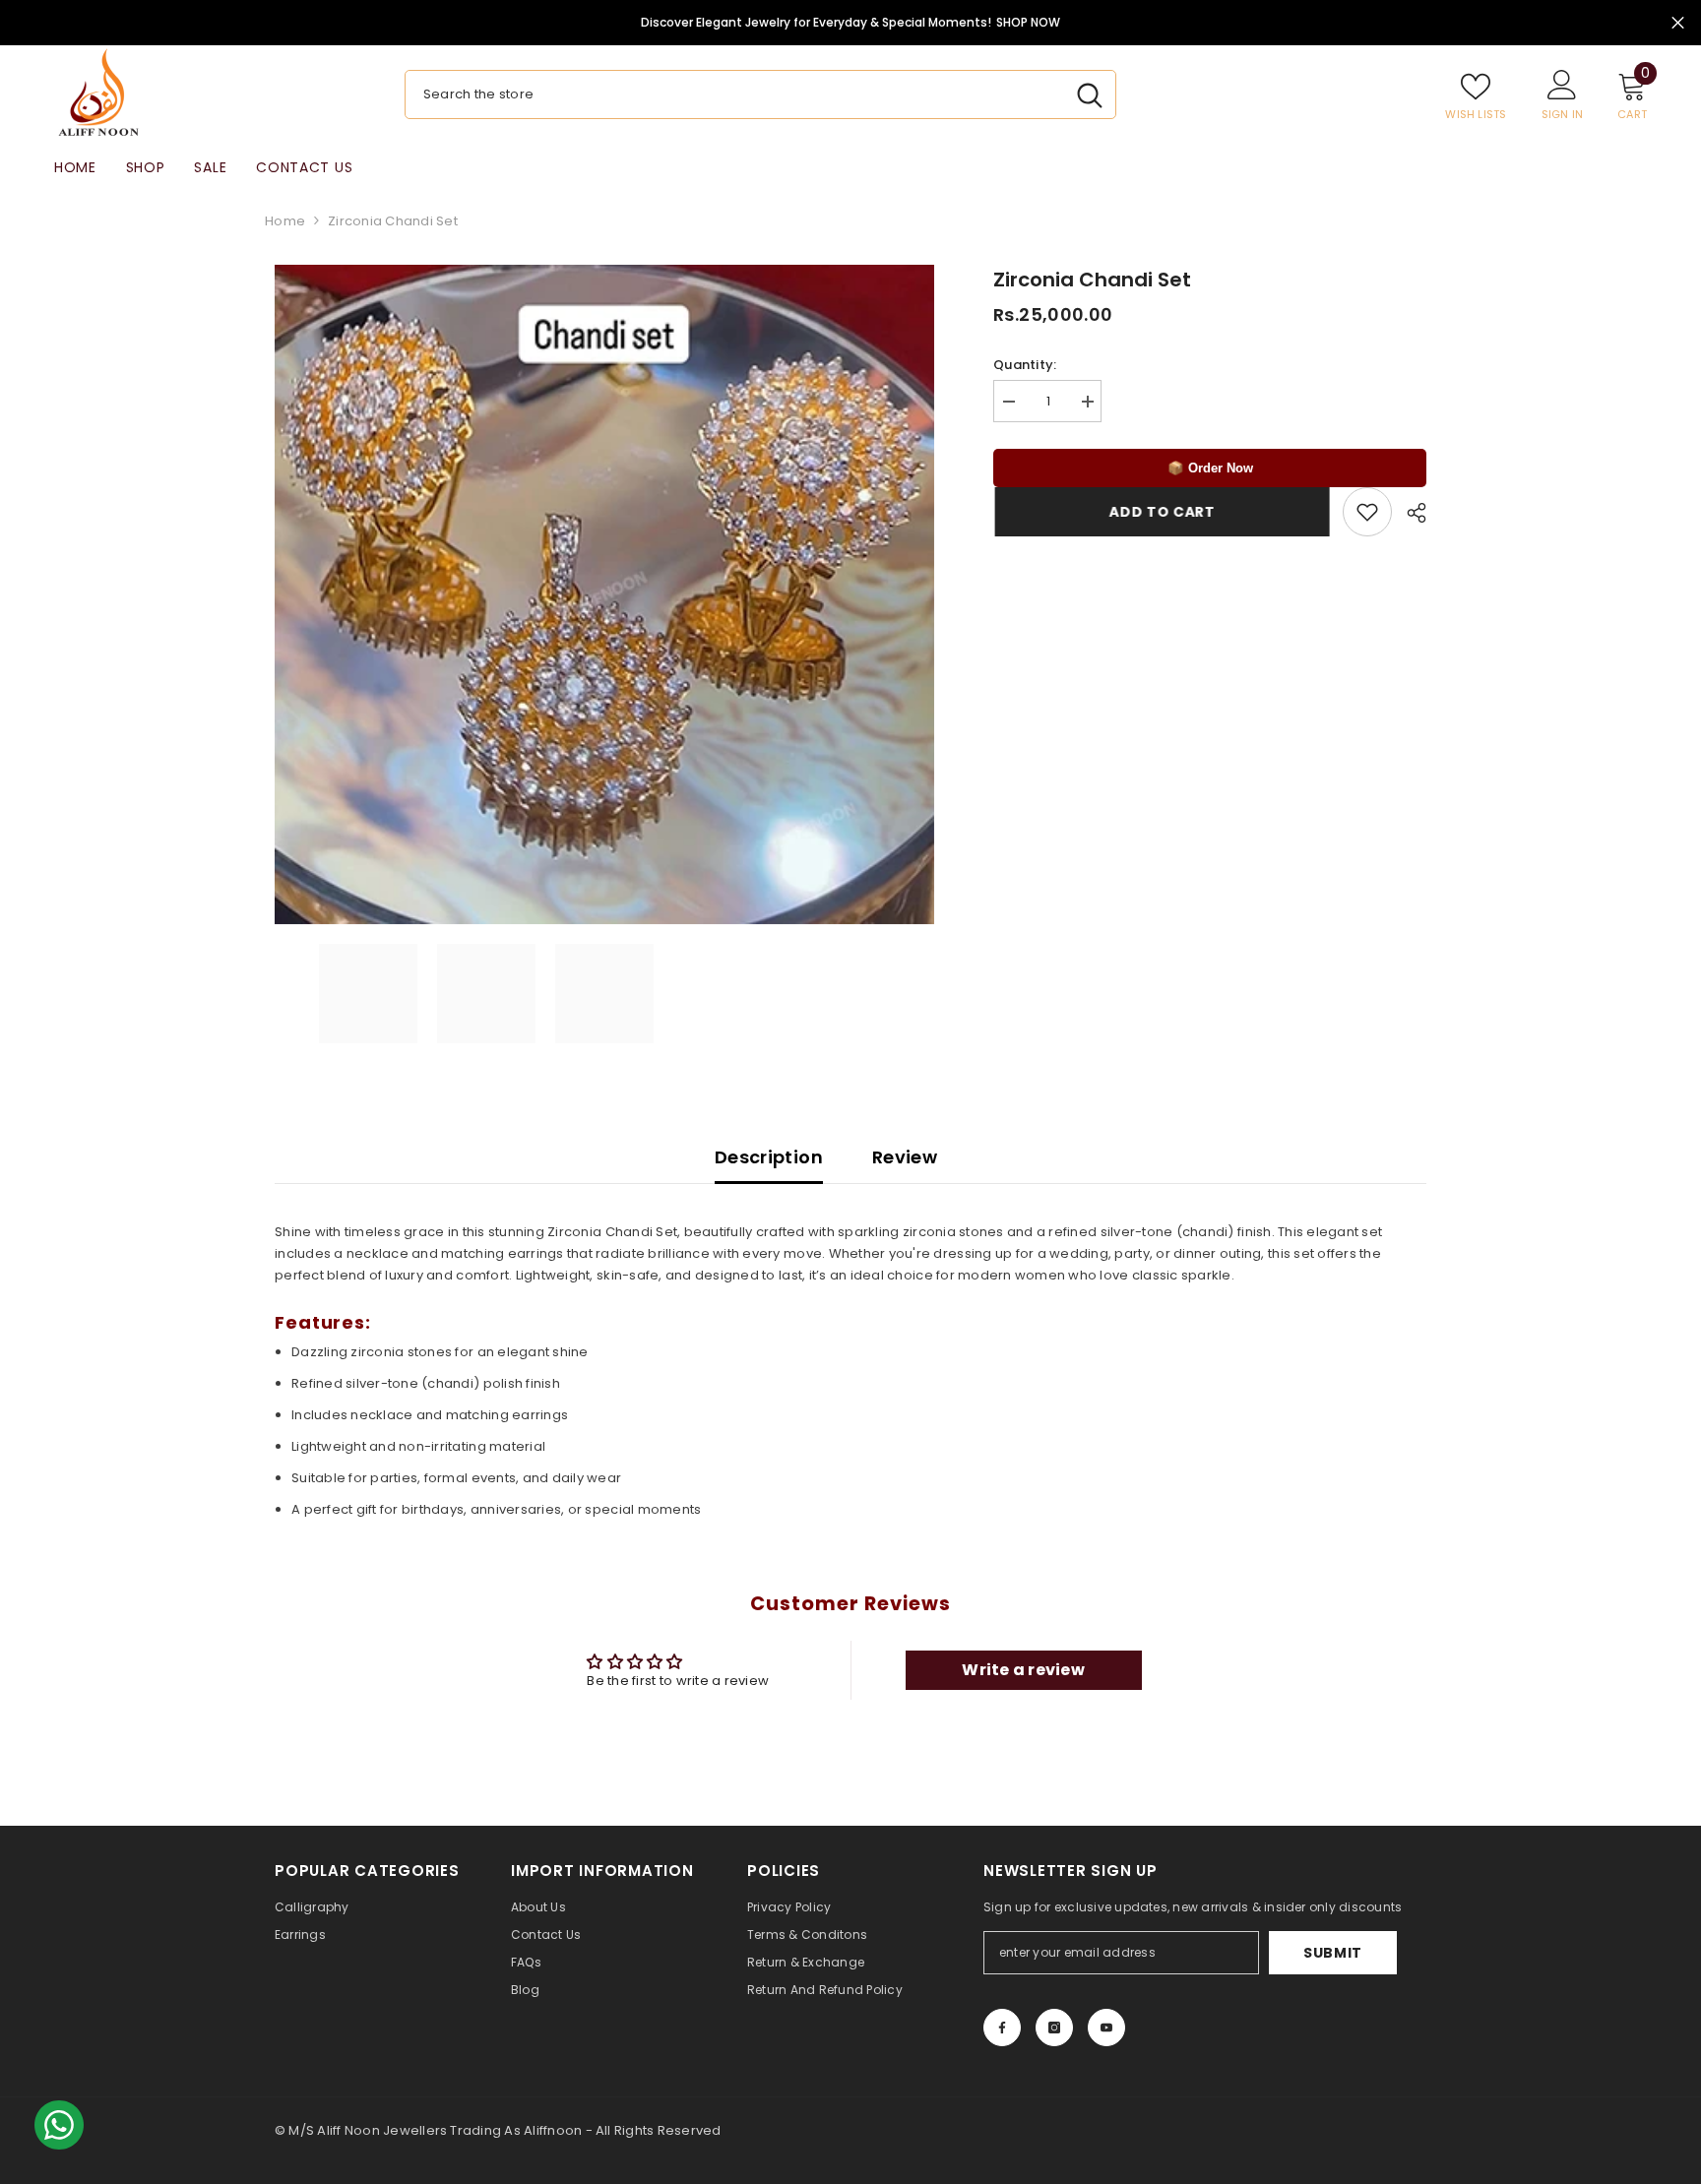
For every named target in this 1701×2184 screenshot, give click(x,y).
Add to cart (1161, 512)
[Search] (760, 94)
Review (905, 1157)
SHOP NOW (1028, 22)
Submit (1333, 1953)
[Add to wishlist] (1367, 512)
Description (769, 1157)
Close (1678, 23)
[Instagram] (1054, 2028)
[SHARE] (1409, 513)
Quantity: (1025, 365)
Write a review (1023, 1670)
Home (285, 221)
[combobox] (735, 94)
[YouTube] (1106, 2028)
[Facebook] (1002, 2028)
